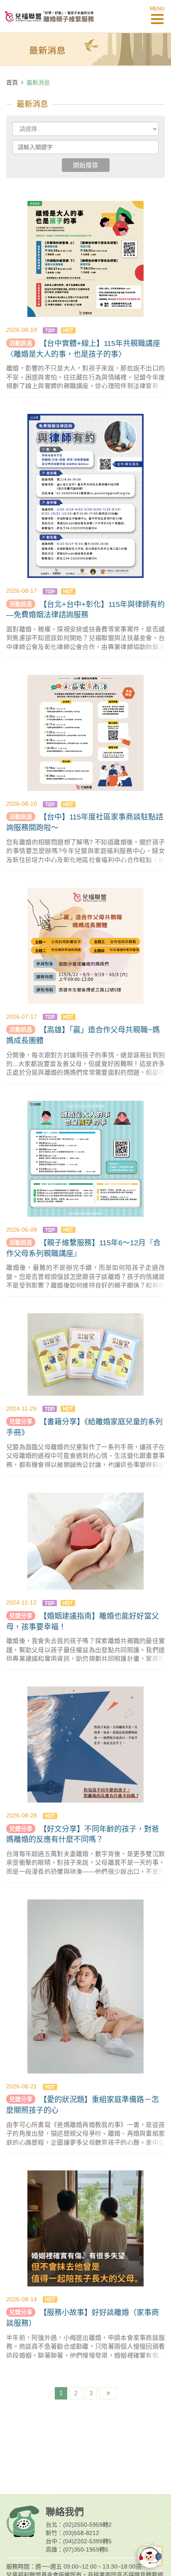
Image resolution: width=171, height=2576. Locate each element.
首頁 (12, 82)
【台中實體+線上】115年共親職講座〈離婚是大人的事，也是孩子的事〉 (83, 349)
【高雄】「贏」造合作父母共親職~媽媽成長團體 (83, 1035)
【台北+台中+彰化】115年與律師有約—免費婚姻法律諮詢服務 (85, 610)
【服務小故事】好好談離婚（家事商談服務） (83, 2318)
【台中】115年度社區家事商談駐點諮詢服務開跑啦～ (85, 822)
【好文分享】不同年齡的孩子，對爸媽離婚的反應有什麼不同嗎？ (83, 1834)
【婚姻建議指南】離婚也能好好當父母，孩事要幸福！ (83, 1621)
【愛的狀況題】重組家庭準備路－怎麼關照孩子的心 (83, 2105)
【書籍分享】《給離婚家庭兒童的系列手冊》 (84, 1427)
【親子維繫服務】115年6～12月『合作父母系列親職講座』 (83, 1248)
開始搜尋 (85, 165)
